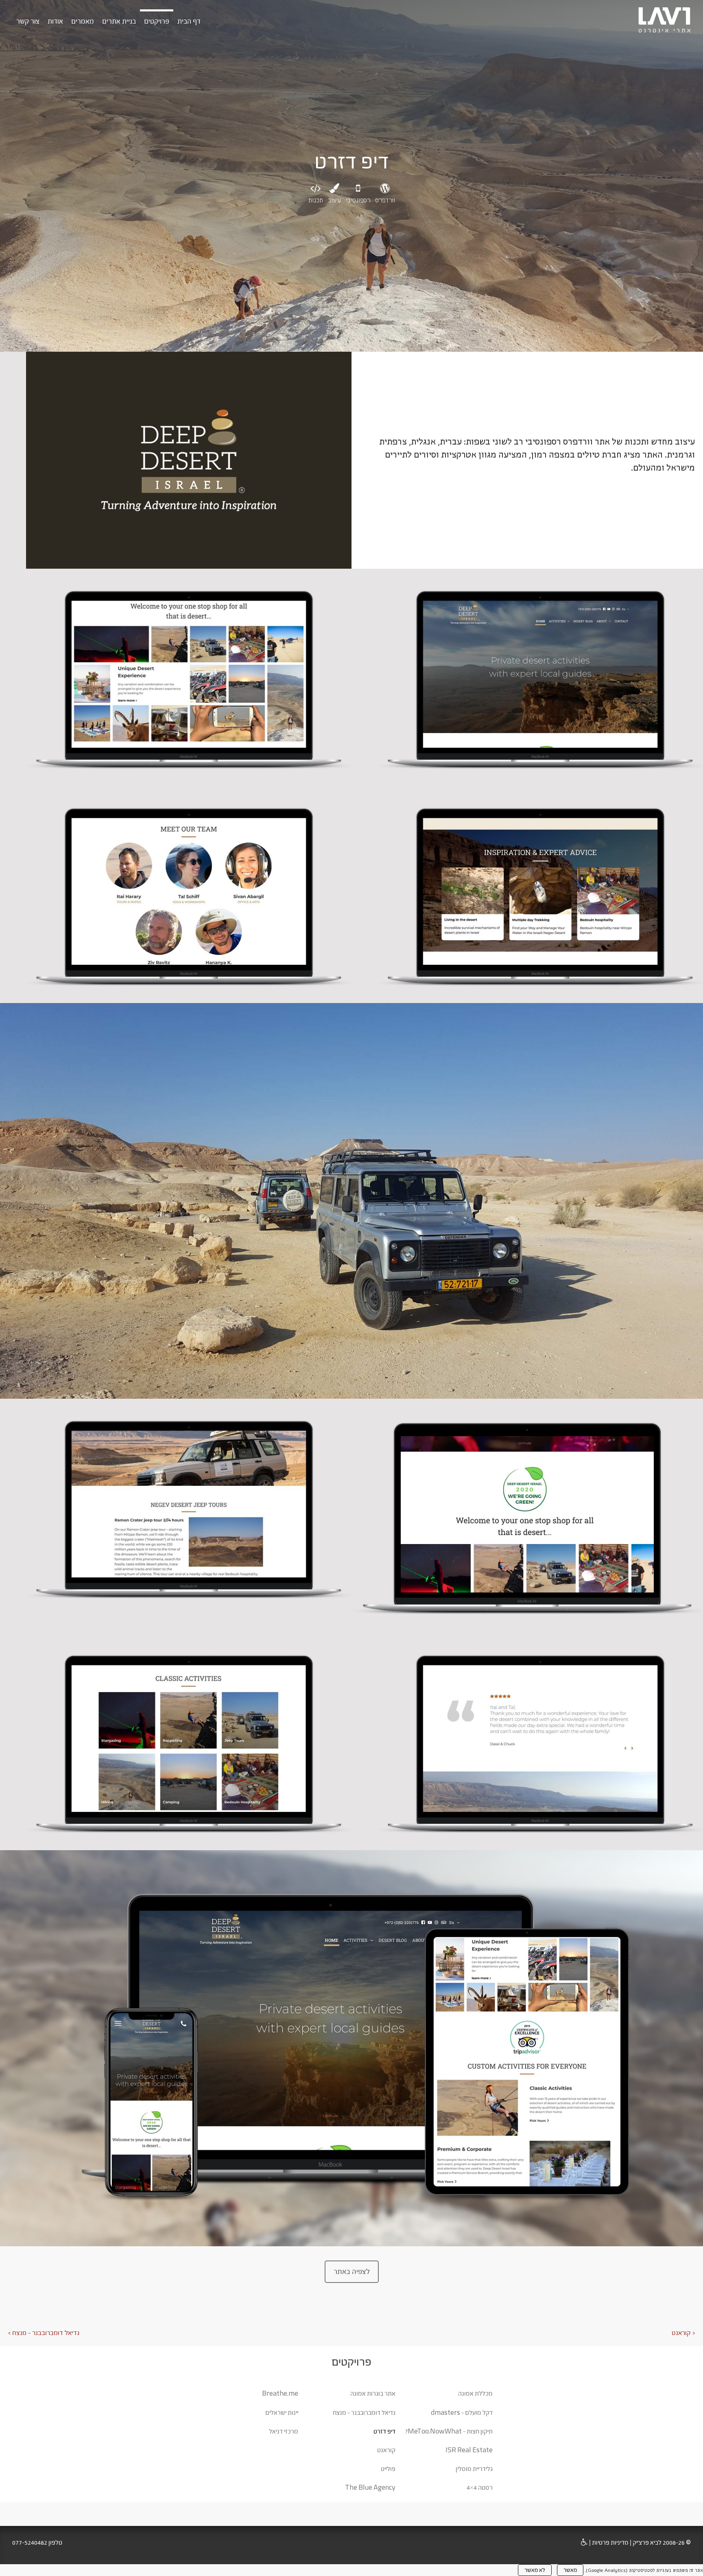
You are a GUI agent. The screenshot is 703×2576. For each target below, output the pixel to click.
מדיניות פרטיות (610, 2542)
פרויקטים (157, 21)
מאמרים (83, 21)
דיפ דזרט (384, 2431)
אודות (55, 21)
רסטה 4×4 (480, 2487)
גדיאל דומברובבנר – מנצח (364, 2413)
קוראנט (386, 2450)
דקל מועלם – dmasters (462, 2413)
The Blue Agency (370, 2487)
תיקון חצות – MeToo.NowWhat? (449, 2431)
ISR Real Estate (469, 2450)
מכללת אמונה (475, 2393)
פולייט (388, 2469)
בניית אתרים (119, 21)
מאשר (570, 2570)
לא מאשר (535, 2570)
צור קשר (28, 21)
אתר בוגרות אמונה (373, 2393)
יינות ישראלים (282, 2413)
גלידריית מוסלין (474, 2469)
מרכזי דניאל (284, 2431)
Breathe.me (280, 2393)
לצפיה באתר (352, 2272)
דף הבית (189, 21)
